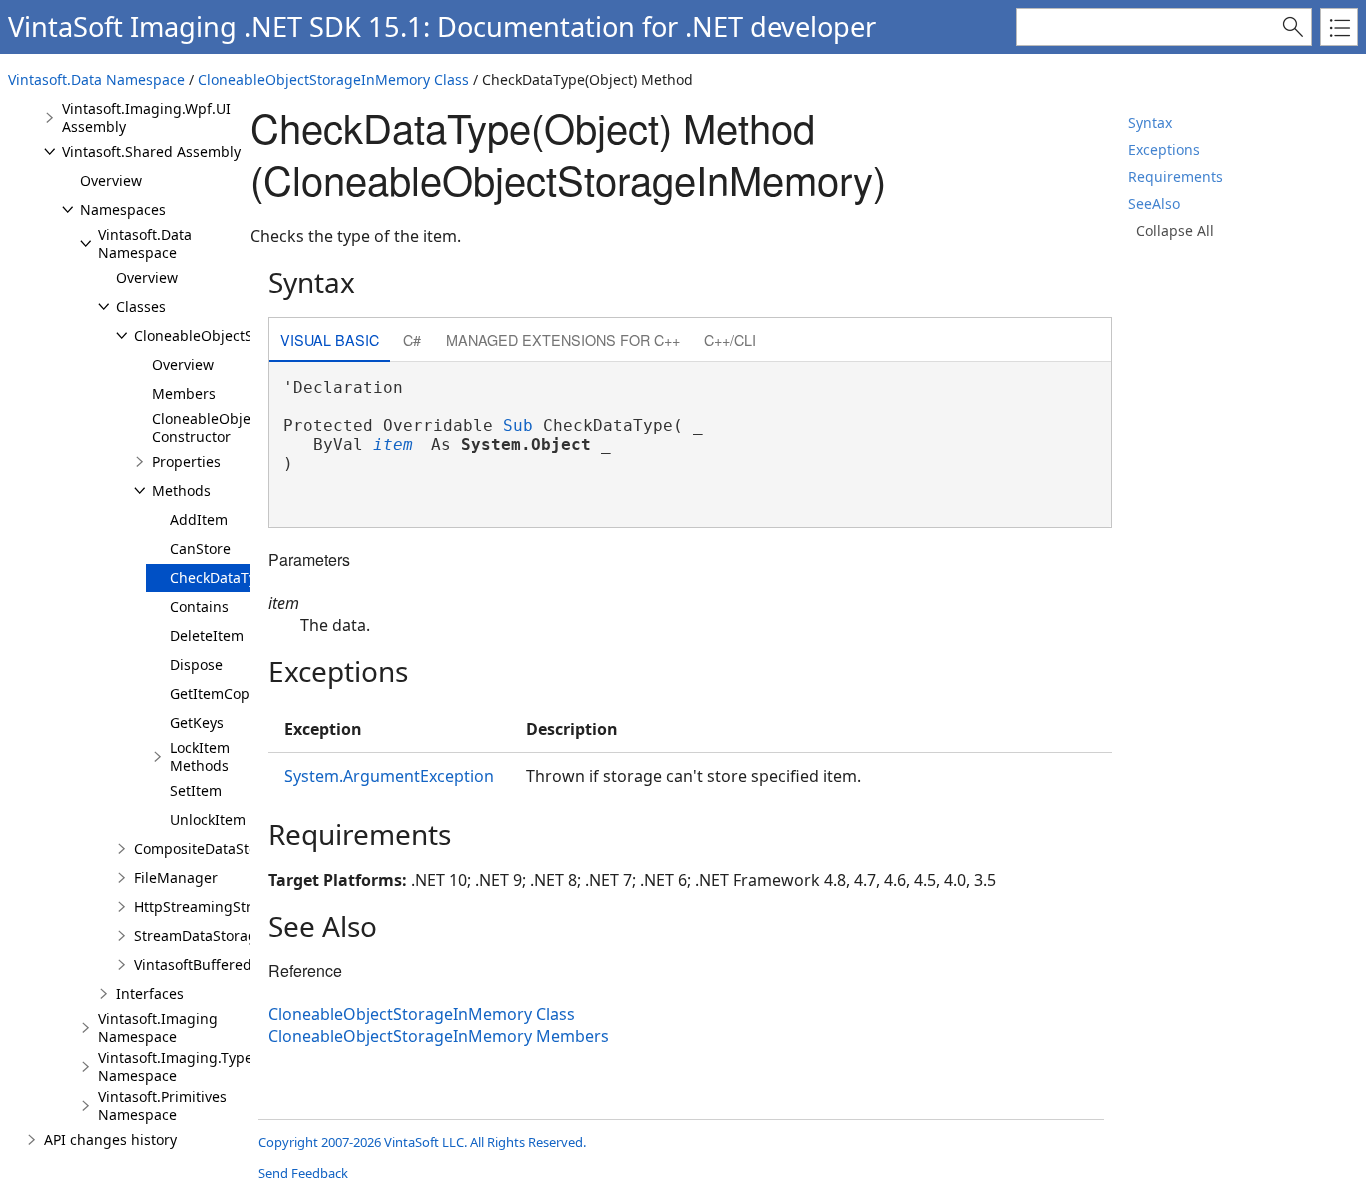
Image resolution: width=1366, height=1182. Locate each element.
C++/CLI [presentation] (730, 339)
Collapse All (1175, 230)
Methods (181, 490)
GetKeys (197, 722)
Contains (199, 606)
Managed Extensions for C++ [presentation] (563, 339)
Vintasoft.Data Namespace (96, 79)
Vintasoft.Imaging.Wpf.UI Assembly (146, 117)
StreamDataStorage (199, 935)
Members (184, 393)
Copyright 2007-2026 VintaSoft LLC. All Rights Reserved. (422, 1142)
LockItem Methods (200, 756)
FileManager (176, 877)
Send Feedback (303, 1173)
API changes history (110, 1139)
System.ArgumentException (389, 776)
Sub (518, 425)
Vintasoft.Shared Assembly (151, 151)
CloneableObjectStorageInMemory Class (333, 79)
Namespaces (123, 209)
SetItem (196, 790)
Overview (111, 180)
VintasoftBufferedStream (217, 964)
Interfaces (150, 993)
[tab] (329, 341)
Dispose (196, 664)
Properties (186, 461)
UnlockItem (208, 819)
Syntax (1150, 122)
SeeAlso (1154, 203)
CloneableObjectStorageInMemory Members (438, 1036)
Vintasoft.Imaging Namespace (158, 1027)
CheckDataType (221, 577)
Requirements (1175, 176)
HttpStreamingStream (207, 906)
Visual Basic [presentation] (329, 339)
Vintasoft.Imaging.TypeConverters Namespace (212, 1066)
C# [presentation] (412, 339)
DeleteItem (207, 635)
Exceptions (1164, 149)
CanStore (200, 548)
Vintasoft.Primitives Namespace (162, 1105)
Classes (141, 306)
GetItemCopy (213, 693)
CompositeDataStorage (211, 848)
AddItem (199, 519)
